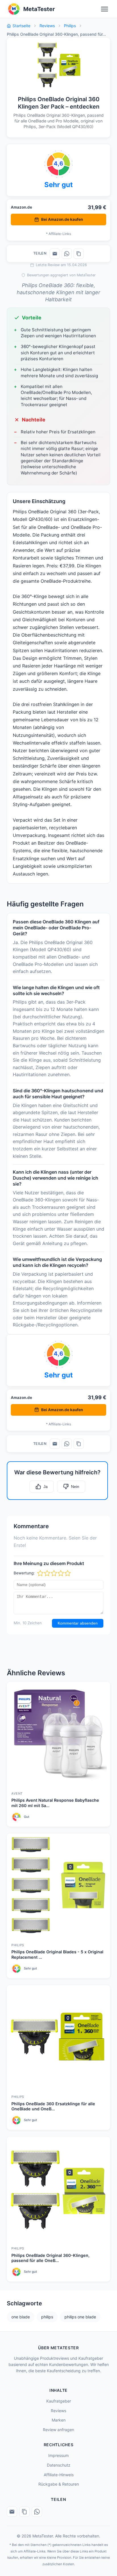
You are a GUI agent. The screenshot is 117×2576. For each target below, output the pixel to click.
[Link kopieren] (79, 254)
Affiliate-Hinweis (59, 2475)
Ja (46, 1487)
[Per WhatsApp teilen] (67, 254)
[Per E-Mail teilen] (55, 254)
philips (47, 2317)
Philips (70, 26)
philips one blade (80, 2317)
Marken (59, 2420)
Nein (75, 1487)
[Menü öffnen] (105, 9)
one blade (21, 2317)
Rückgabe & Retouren (59, 2484)
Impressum (58, 2455)
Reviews (47, 26)
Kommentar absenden (78, 1623)
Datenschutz (59, 2465)
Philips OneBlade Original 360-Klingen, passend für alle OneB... (50, 2258)
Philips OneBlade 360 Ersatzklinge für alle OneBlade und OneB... (53, 2106)
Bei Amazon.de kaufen (62, 219)
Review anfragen (58, 2430)
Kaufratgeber (59, 2401)
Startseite (21, 26)
